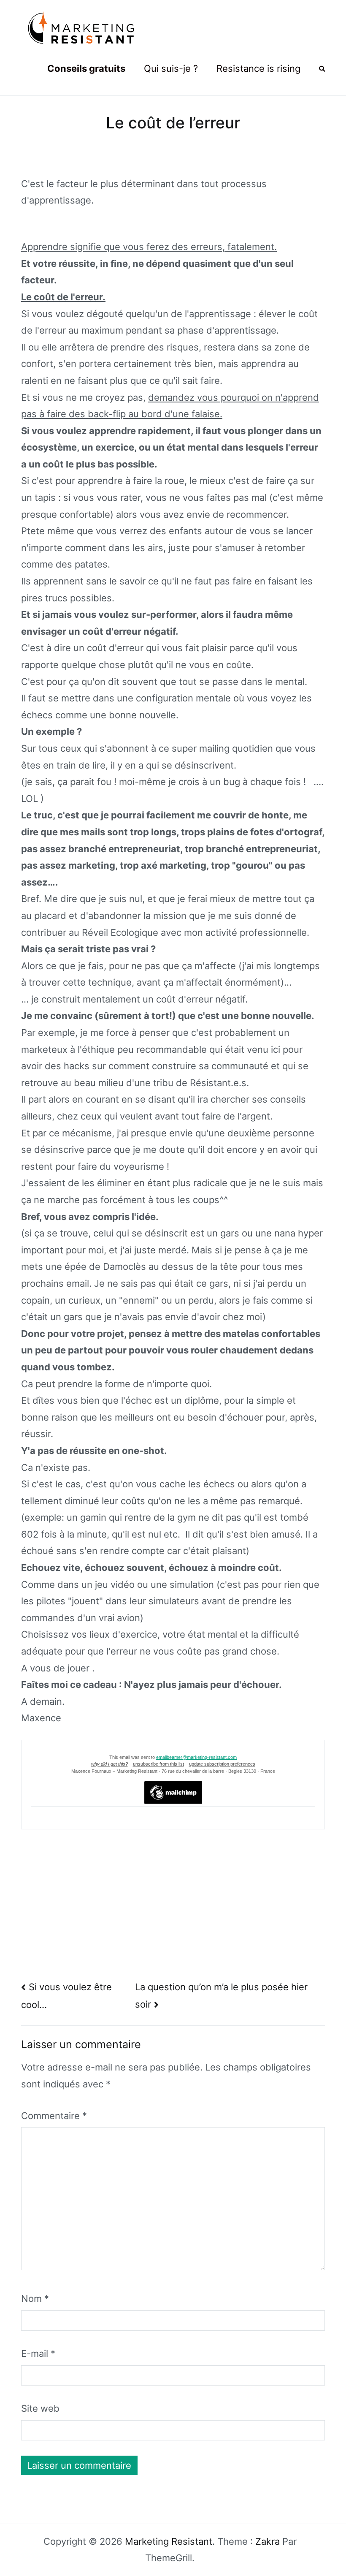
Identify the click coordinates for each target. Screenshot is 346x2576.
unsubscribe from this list (158, 1764)
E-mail (38, 2353)
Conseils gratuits (86, 68)
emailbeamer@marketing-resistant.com (196, 1757)
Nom (35, 2299)
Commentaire (54, 2116)
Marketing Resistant (169, 2541)
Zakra (268, 2541)
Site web (40, 2408)
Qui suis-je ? (171, 68)
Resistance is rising (258, 68)
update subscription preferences (222, 1764)
